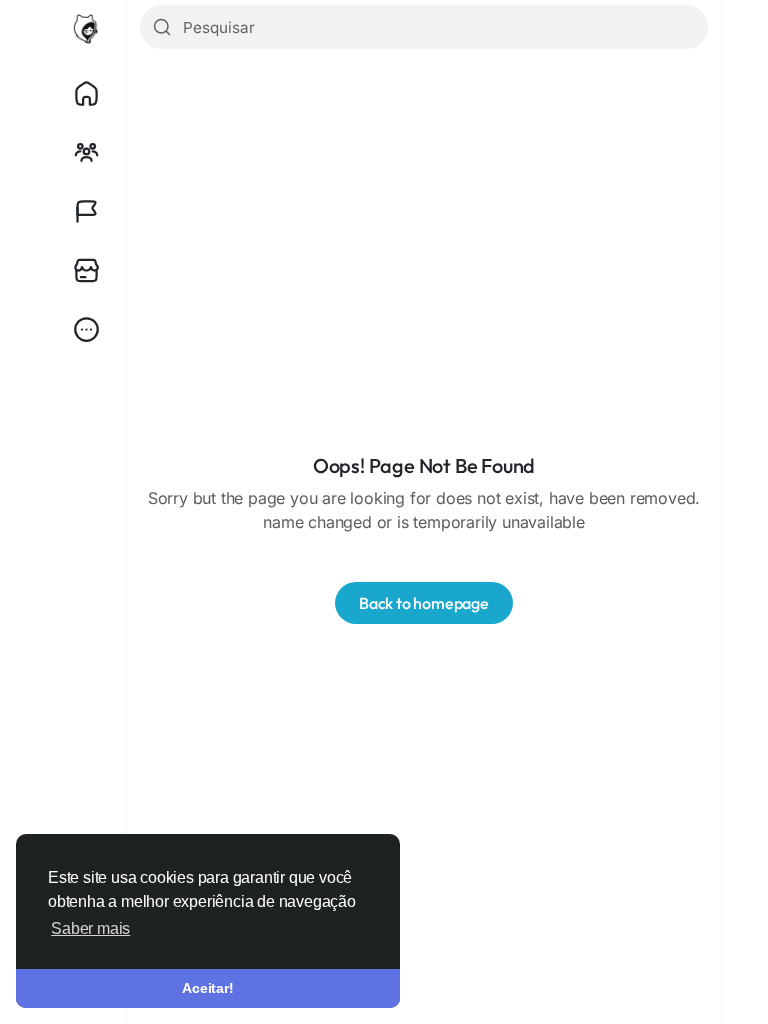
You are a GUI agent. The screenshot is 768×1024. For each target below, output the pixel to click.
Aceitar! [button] (207, 988)
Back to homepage (424, 603)
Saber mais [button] (90, 928)
